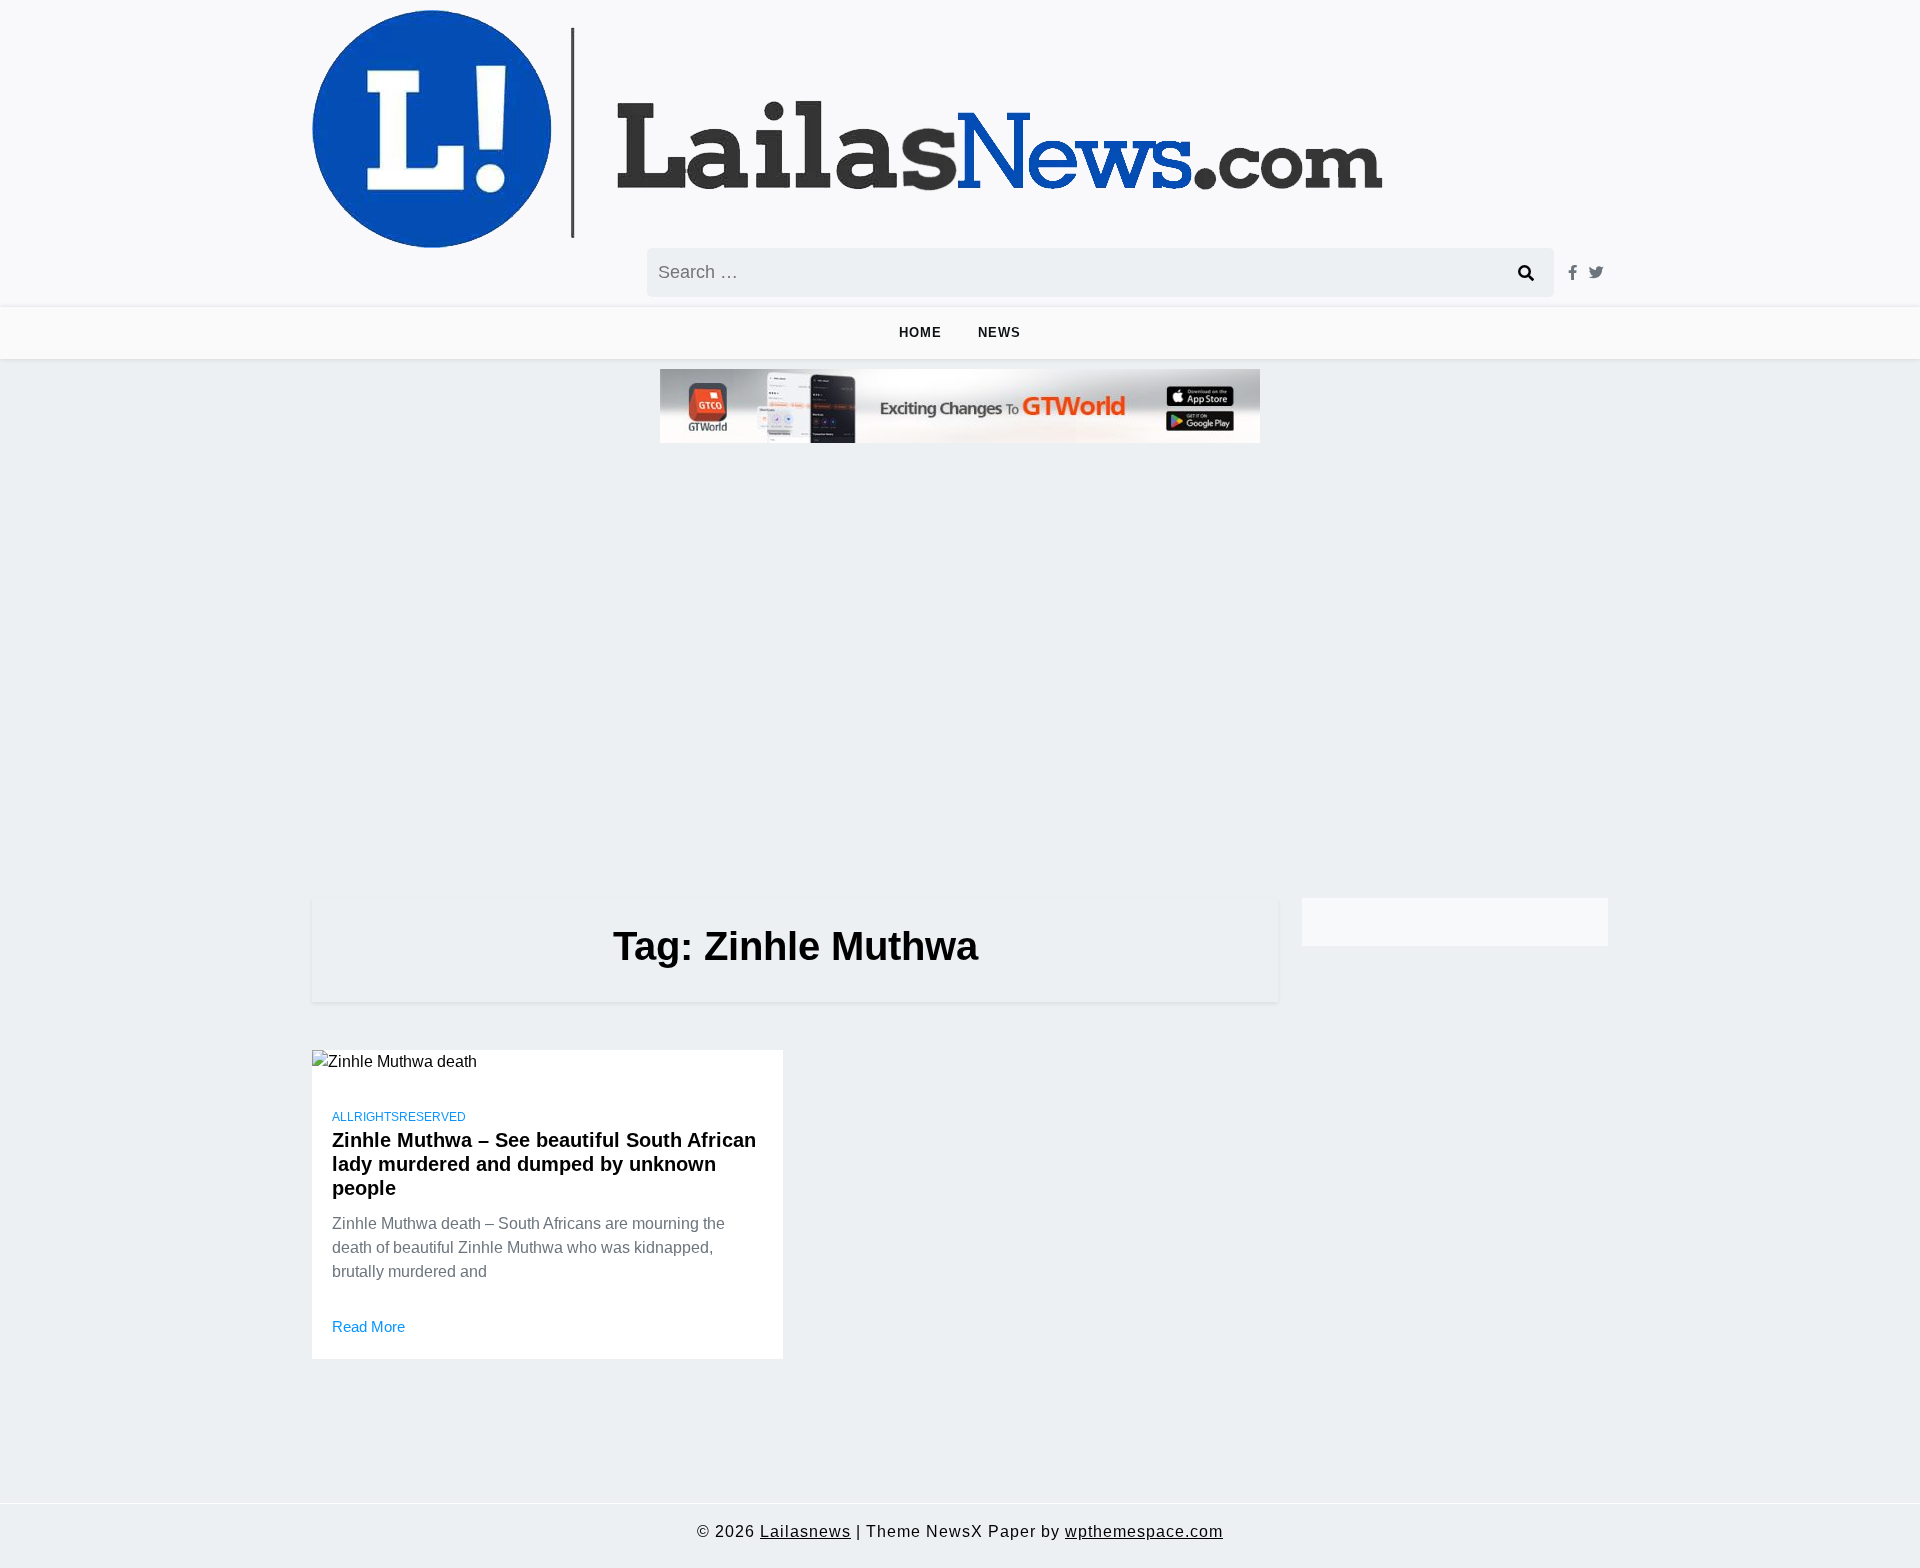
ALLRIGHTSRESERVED (399, 1117)
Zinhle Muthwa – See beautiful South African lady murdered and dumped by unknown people (544, 1164)
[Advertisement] (960, 662)
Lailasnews (805, 1531)
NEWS (999, 332)
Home (920, 332)
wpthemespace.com (1144, 1531)
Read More (368, 1326)
